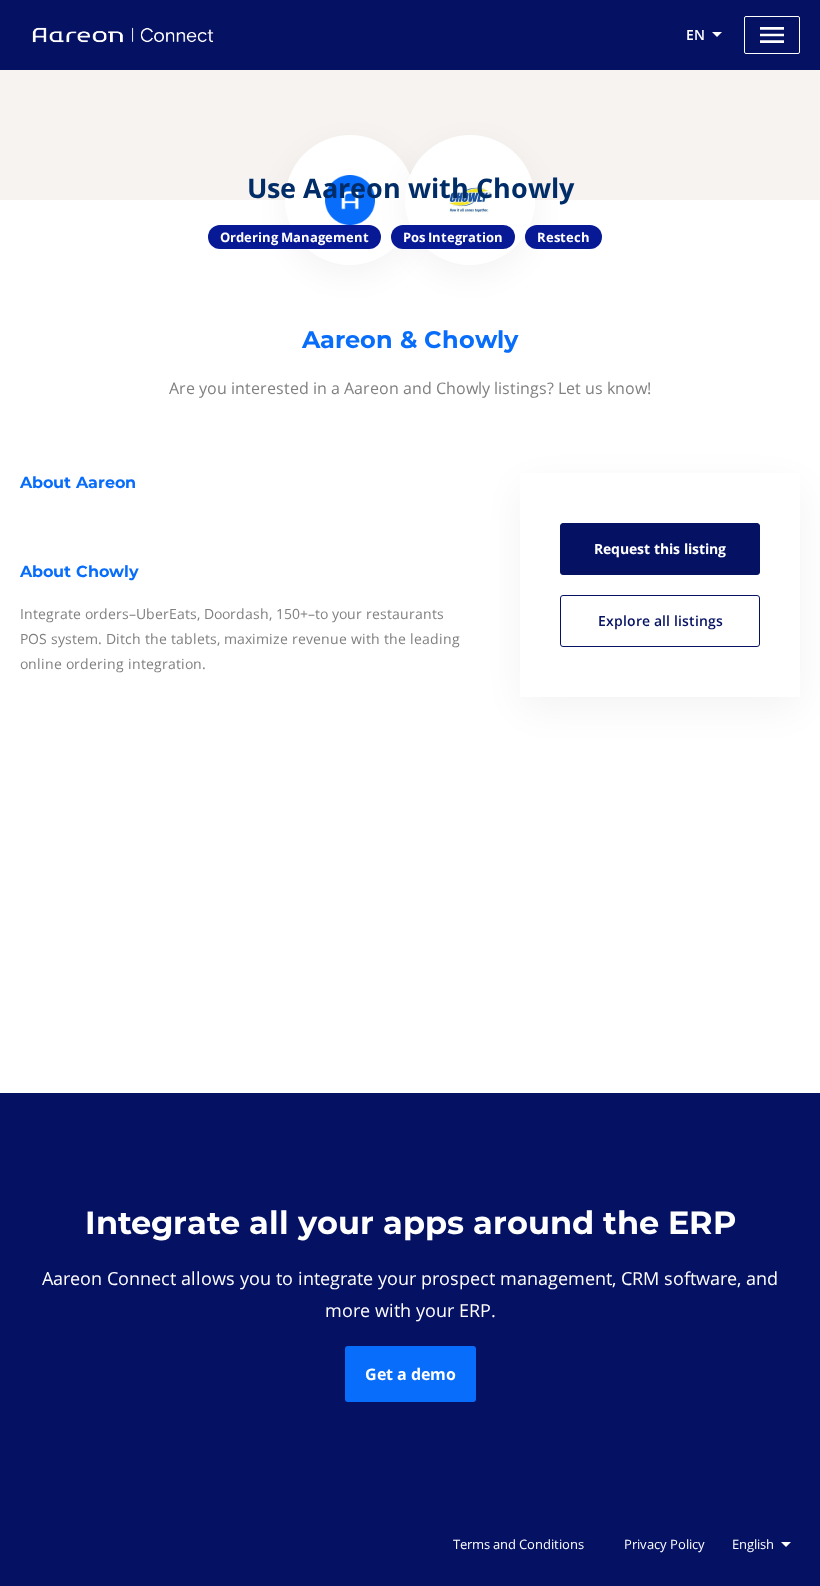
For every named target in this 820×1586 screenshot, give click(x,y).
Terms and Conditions (518, 1544)
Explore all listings (660, 620)
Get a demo (410, 1374)
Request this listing (660, 548)
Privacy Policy (664, 1544)
